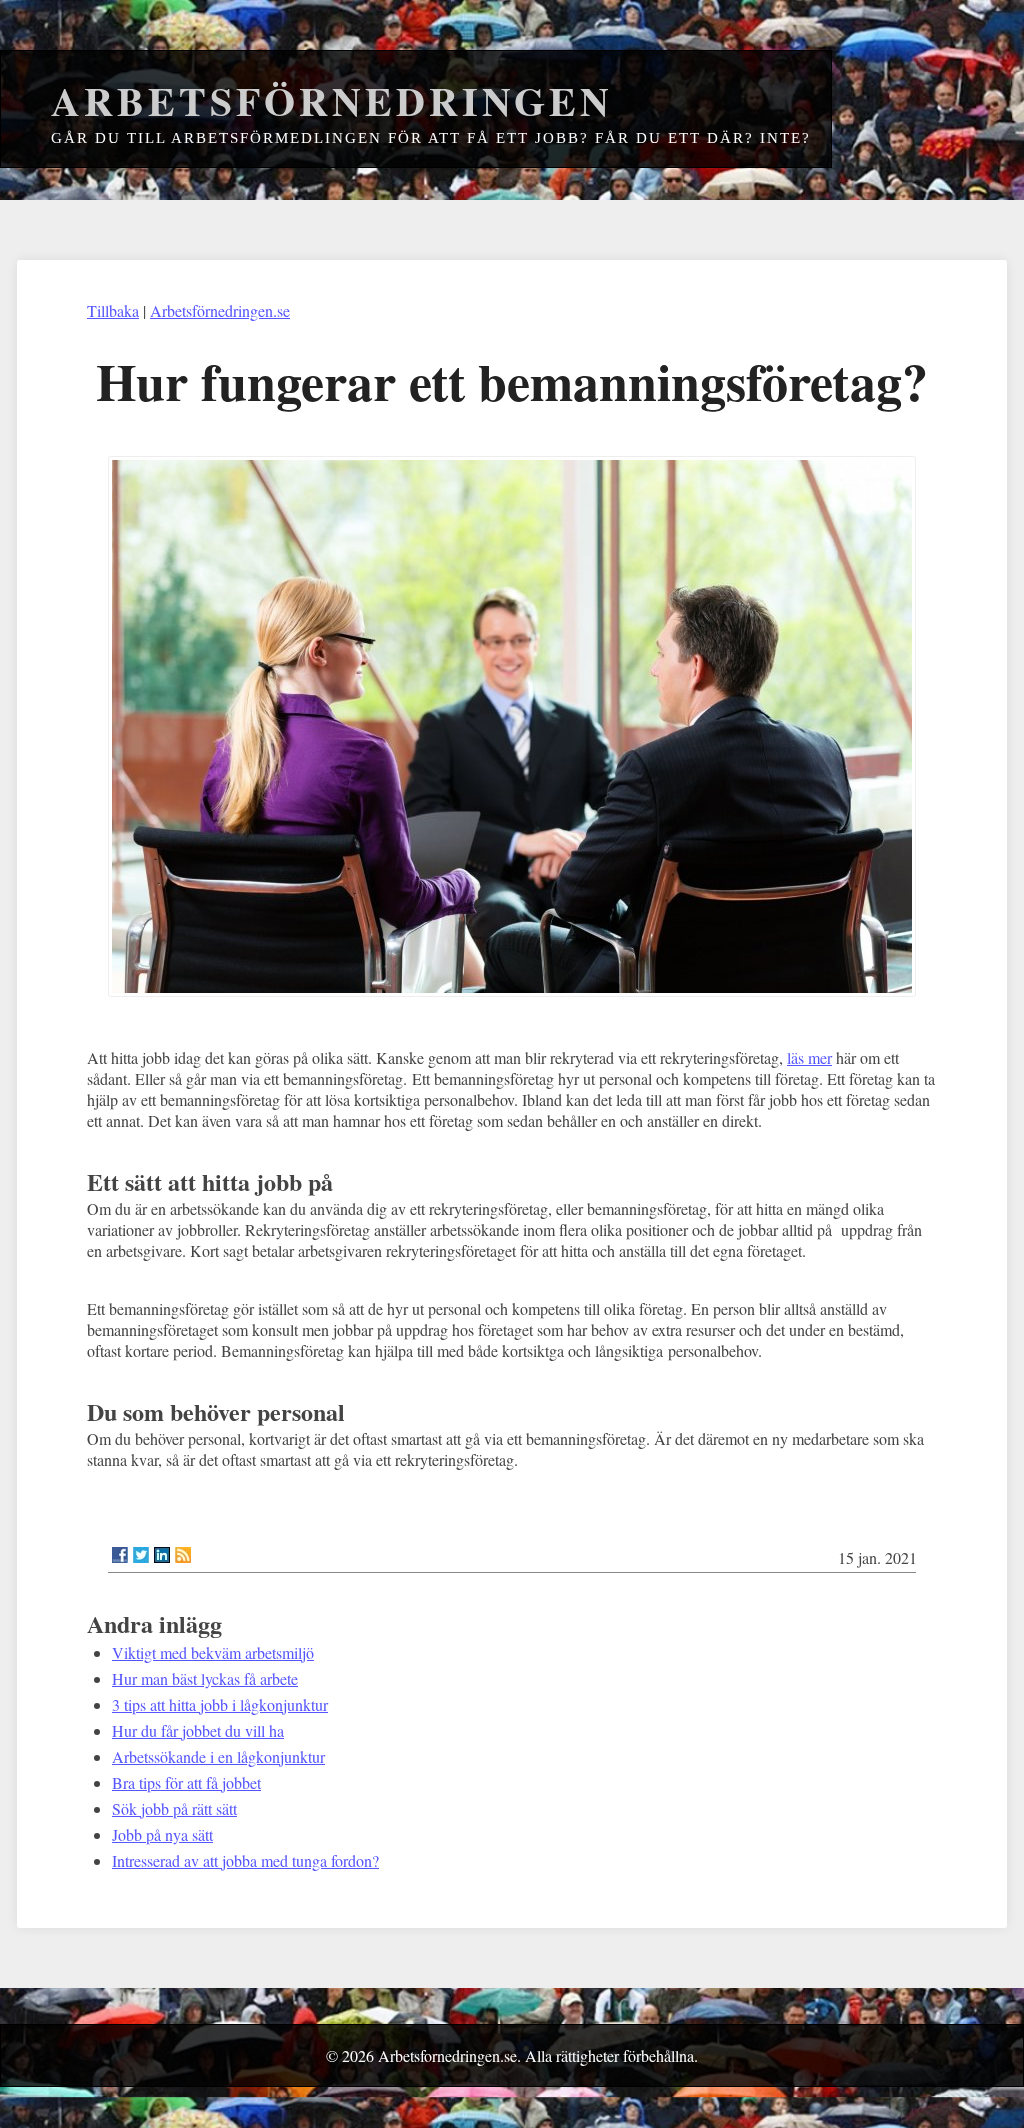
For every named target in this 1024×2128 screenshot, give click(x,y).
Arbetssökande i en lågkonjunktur (218, 1756)
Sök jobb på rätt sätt (174, 1808)
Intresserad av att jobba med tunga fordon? (245, 1860)
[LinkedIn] (162, 1555)
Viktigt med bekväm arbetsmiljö (213, 1652)
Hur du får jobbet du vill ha (198, 1730)
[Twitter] (141, 1555)
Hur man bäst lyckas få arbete (205, 1678)
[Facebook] (120, 1555)
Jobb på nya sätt (162, 1834)
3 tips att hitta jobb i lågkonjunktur (220, 1704)
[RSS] (183, 1555)
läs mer (809, 1057)
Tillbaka (113, 310)
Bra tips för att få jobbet (186, 1782)
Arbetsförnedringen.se (220, 310)
